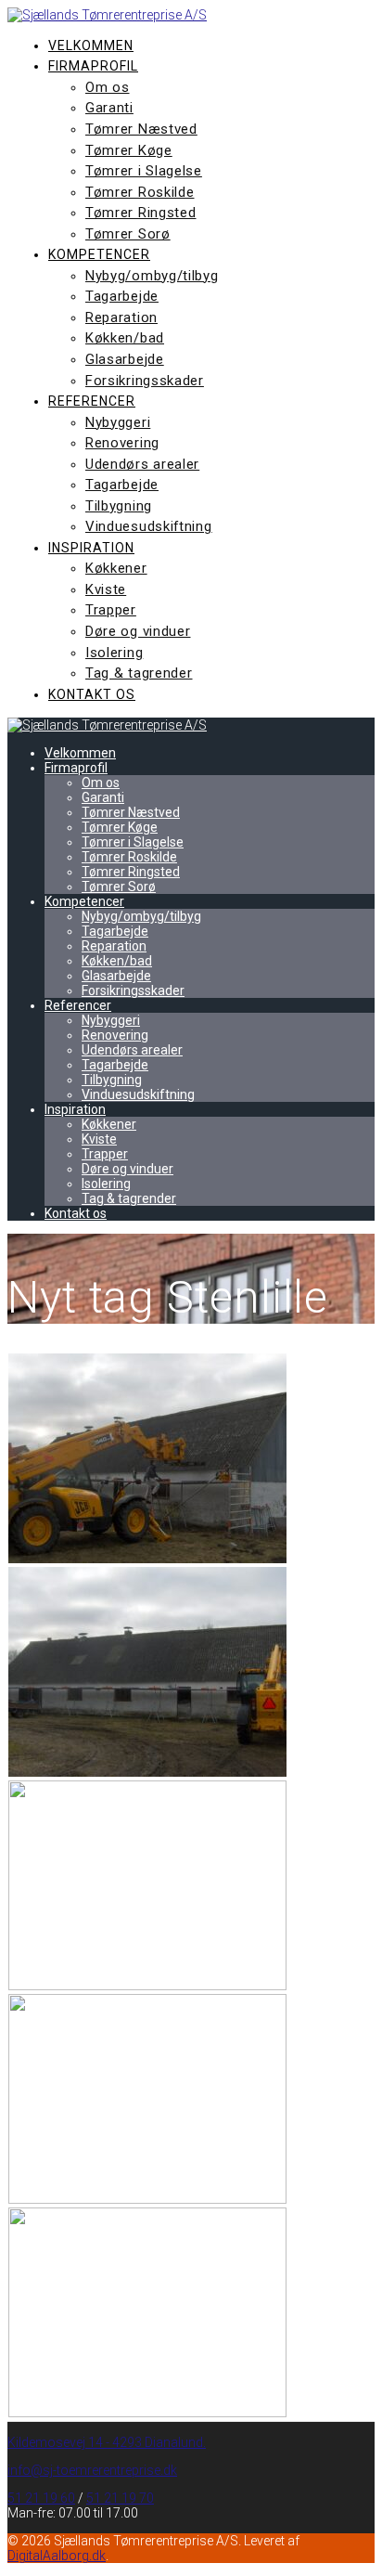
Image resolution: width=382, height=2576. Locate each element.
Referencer (92, 401)
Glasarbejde (125, 359)
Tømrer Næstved (141, 129)
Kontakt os (92, 694)
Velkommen (91, 45)
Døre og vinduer (138, 631)
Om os (108, 87)
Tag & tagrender (139, 673)
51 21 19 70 (120, 2498)
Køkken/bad (125, 338)
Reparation (121, 317)
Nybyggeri (118, 422)
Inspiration (91, 548)
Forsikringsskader (145, 381)
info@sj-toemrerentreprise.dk (92, 2470)
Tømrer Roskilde (140, 192)
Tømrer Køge (129, 150)
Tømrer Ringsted (141, 213)
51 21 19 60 (41, 2498)
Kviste (106, 589)
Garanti (109, 108)
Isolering (114, 653)
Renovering (122, 443)
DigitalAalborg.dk (57, 2556)
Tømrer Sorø (128, 234)
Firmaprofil (93, 66)
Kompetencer (99, 254)
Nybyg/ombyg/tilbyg (152, 276)
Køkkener (116, 568)
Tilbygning (119, 506)
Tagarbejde (122, 296)
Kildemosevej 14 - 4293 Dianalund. (107, 2442)
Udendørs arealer (142, 464)
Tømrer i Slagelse (144, 171)
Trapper (111, 610)
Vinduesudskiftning (149, 526)
